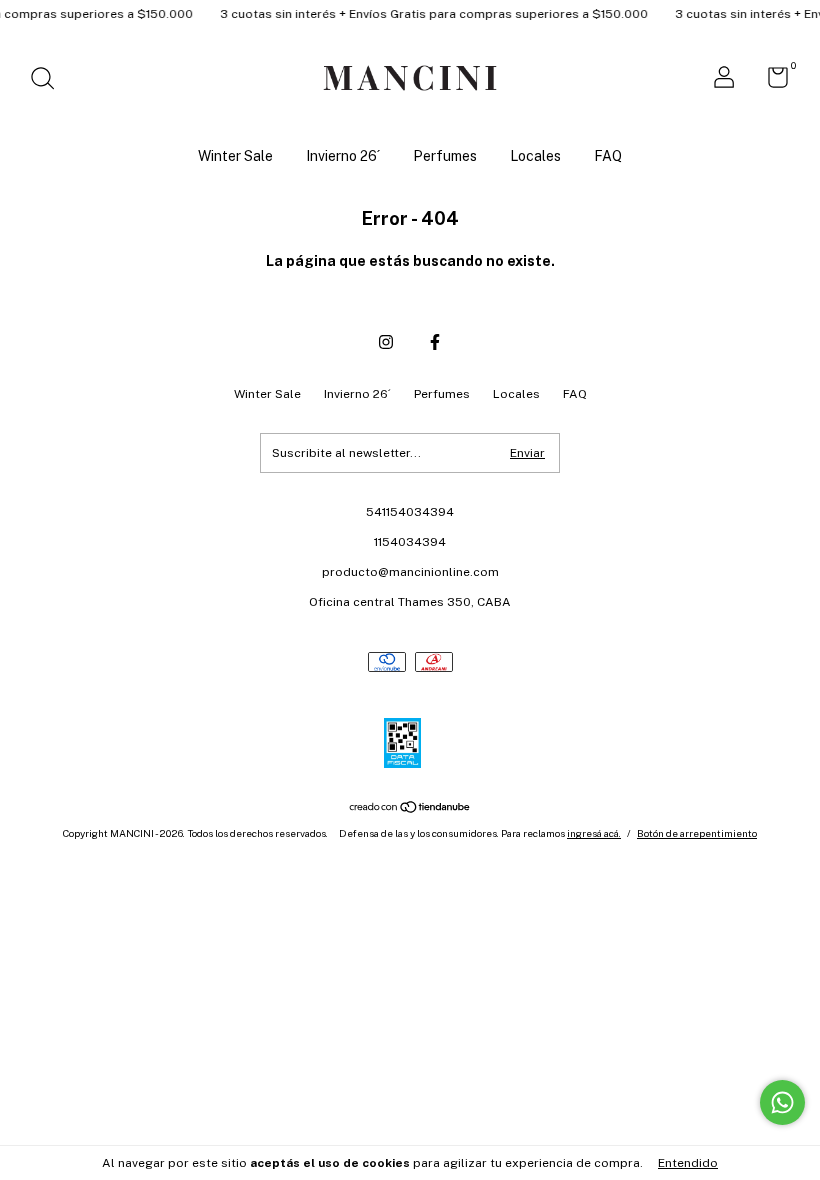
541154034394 (410, 512)
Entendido (688, 1163)
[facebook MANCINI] (435, 342)
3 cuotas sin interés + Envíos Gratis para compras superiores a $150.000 (425, 14)
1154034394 (410, 542)
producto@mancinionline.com (410, 572)
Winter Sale (235, 156)
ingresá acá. (594, 833)
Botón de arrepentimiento (697, 833)
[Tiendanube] (410, 808)
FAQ (608, 156)
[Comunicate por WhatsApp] (782, 1102)
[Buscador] (49, 81)
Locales (535, 156)
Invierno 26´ (343, 156)
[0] (770, 82)
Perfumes (445, 156)
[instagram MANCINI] (386, 342)
